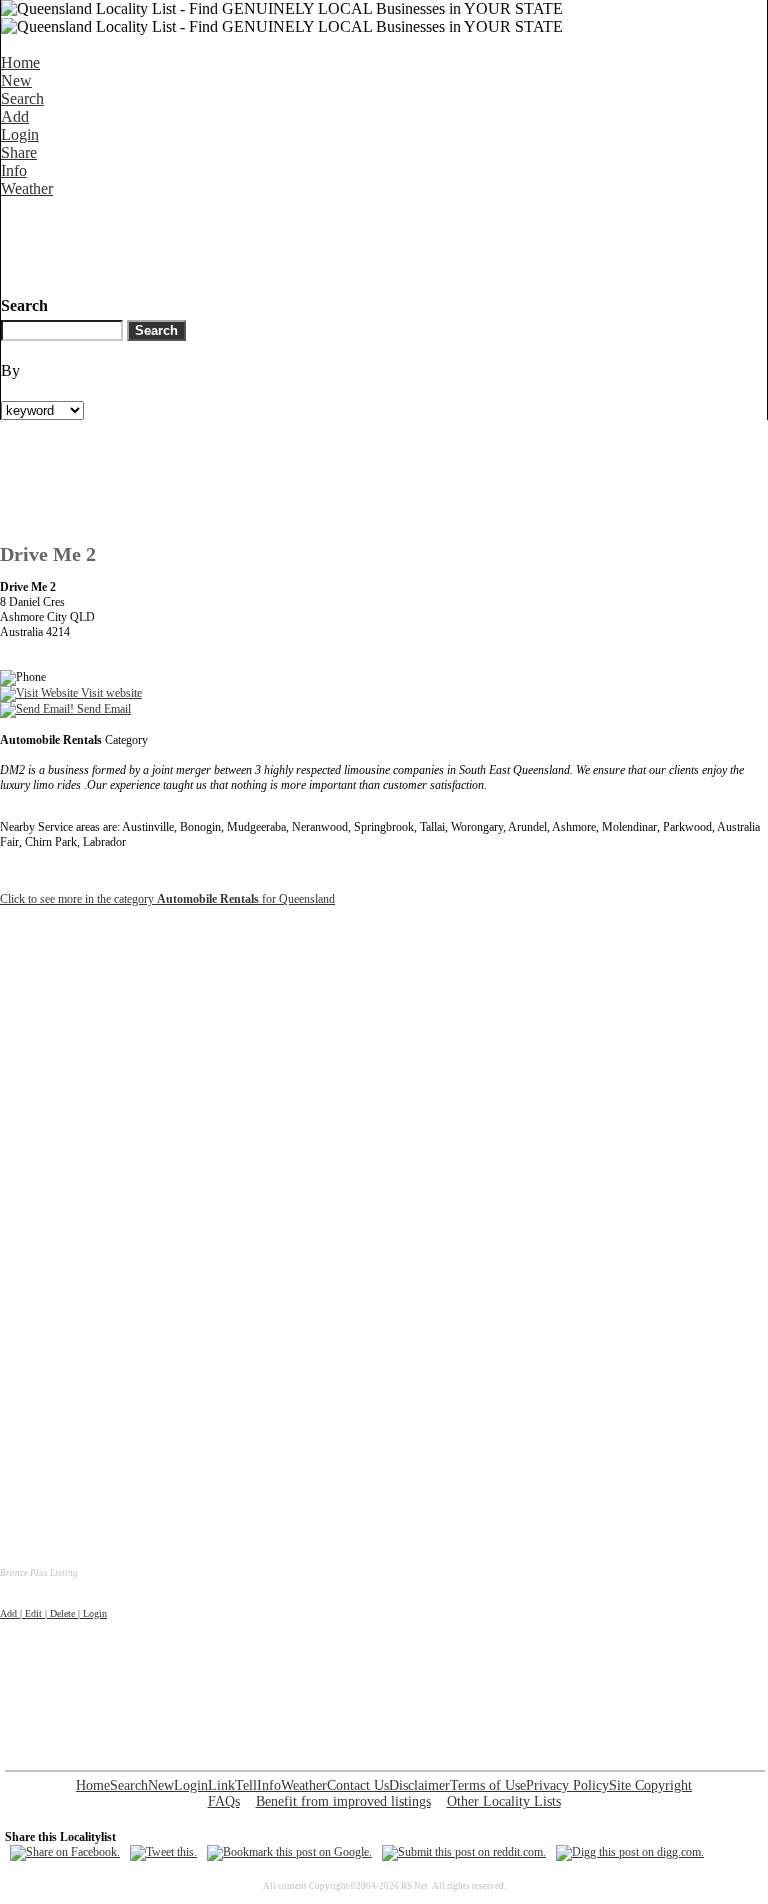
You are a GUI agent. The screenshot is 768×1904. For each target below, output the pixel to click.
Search (22, 98)
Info (14, 170)
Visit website (110, 693)
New (16, 80)
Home (20, 62)
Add (15, 116)
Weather (27, 188)
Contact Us (358, 1785)
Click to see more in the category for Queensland (167, 899)
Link (221, 1785)
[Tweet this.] (163, 1852)
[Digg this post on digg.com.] (630, 1852)
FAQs (224, 1801)
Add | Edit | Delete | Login (53, 1613)
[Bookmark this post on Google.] (289, 1852)
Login (20, 134)
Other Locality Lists (504, 1801)
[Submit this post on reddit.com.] (464, 1852)
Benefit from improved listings (343, 1801)
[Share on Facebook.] (65, 1852)
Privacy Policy (567, 1785)
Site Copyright (650, 1785)
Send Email (102, 709)
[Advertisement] (365, 243)
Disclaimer (419, 1785)
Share (19, 152)
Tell (246, 1785)
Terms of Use (488, 1785)
